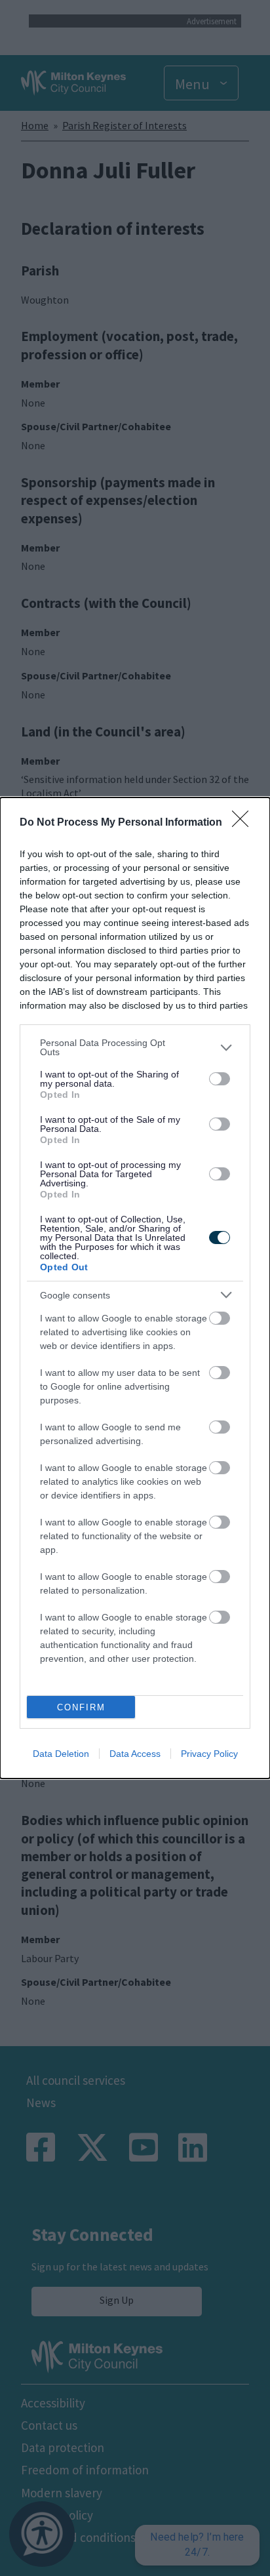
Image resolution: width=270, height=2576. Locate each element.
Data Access (135, 1754)
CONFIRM (81, 1707)
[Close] (244, 823)
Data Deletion (61, 1754)
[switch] (220, 1079)
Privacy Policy (209, 1754)
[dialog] (135, 1288)
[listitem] (135, 1047)
